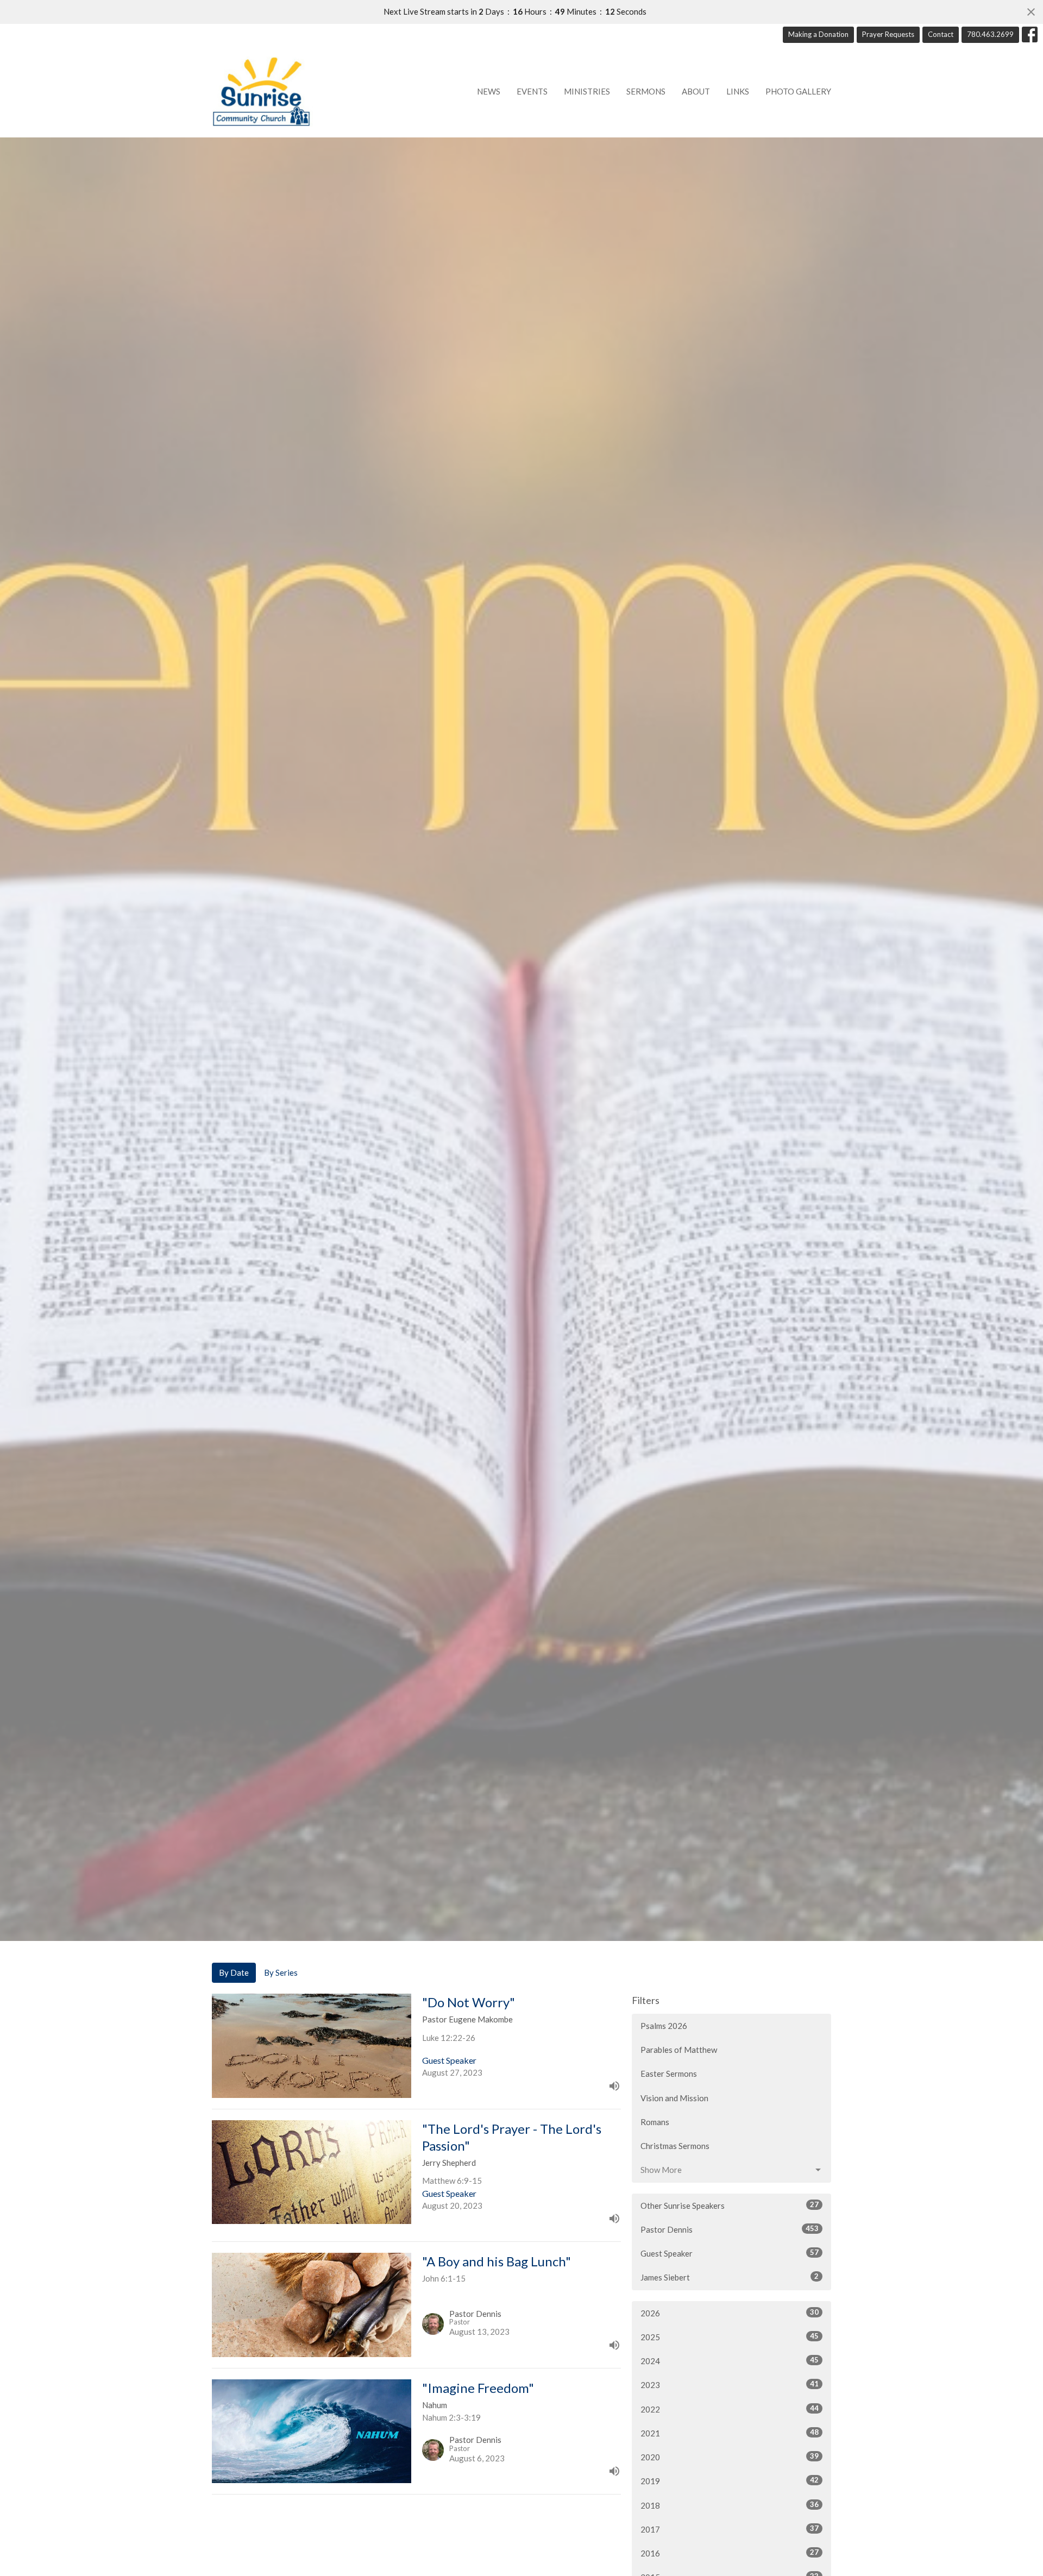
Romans (655, 2122)
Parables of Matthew (679, 2050)
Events (532, 91)
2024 (730, 2361)
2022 (730, 2409)
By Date (234, 1972)
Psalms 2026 (664, 2026)
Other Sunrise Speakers (730, 2205)
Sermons (646, 91)
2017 (730, 2529)
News (489, 91)
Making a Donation (818, 34)
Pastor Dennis (730, 2229)
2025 (730, 2337)
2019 (730, 2481)
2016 (730, 2553)
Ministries (587, 91)
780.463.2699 (990, 34)
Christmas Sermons (675, 2146)
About (696, 91)
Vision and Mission (674, 2098)
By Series (281, 1972)
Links (738, 91)
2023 (730, 2385)
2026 (730, 2313)
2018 (730, 2505)
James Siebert (730, 2277)
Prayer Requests (888, 34)
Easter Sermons (669, 2074)
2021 (730, 2433)
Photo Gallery (798, 91)
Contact (941, 34)
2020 (730, 2457)
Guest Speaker (730, 2253)
